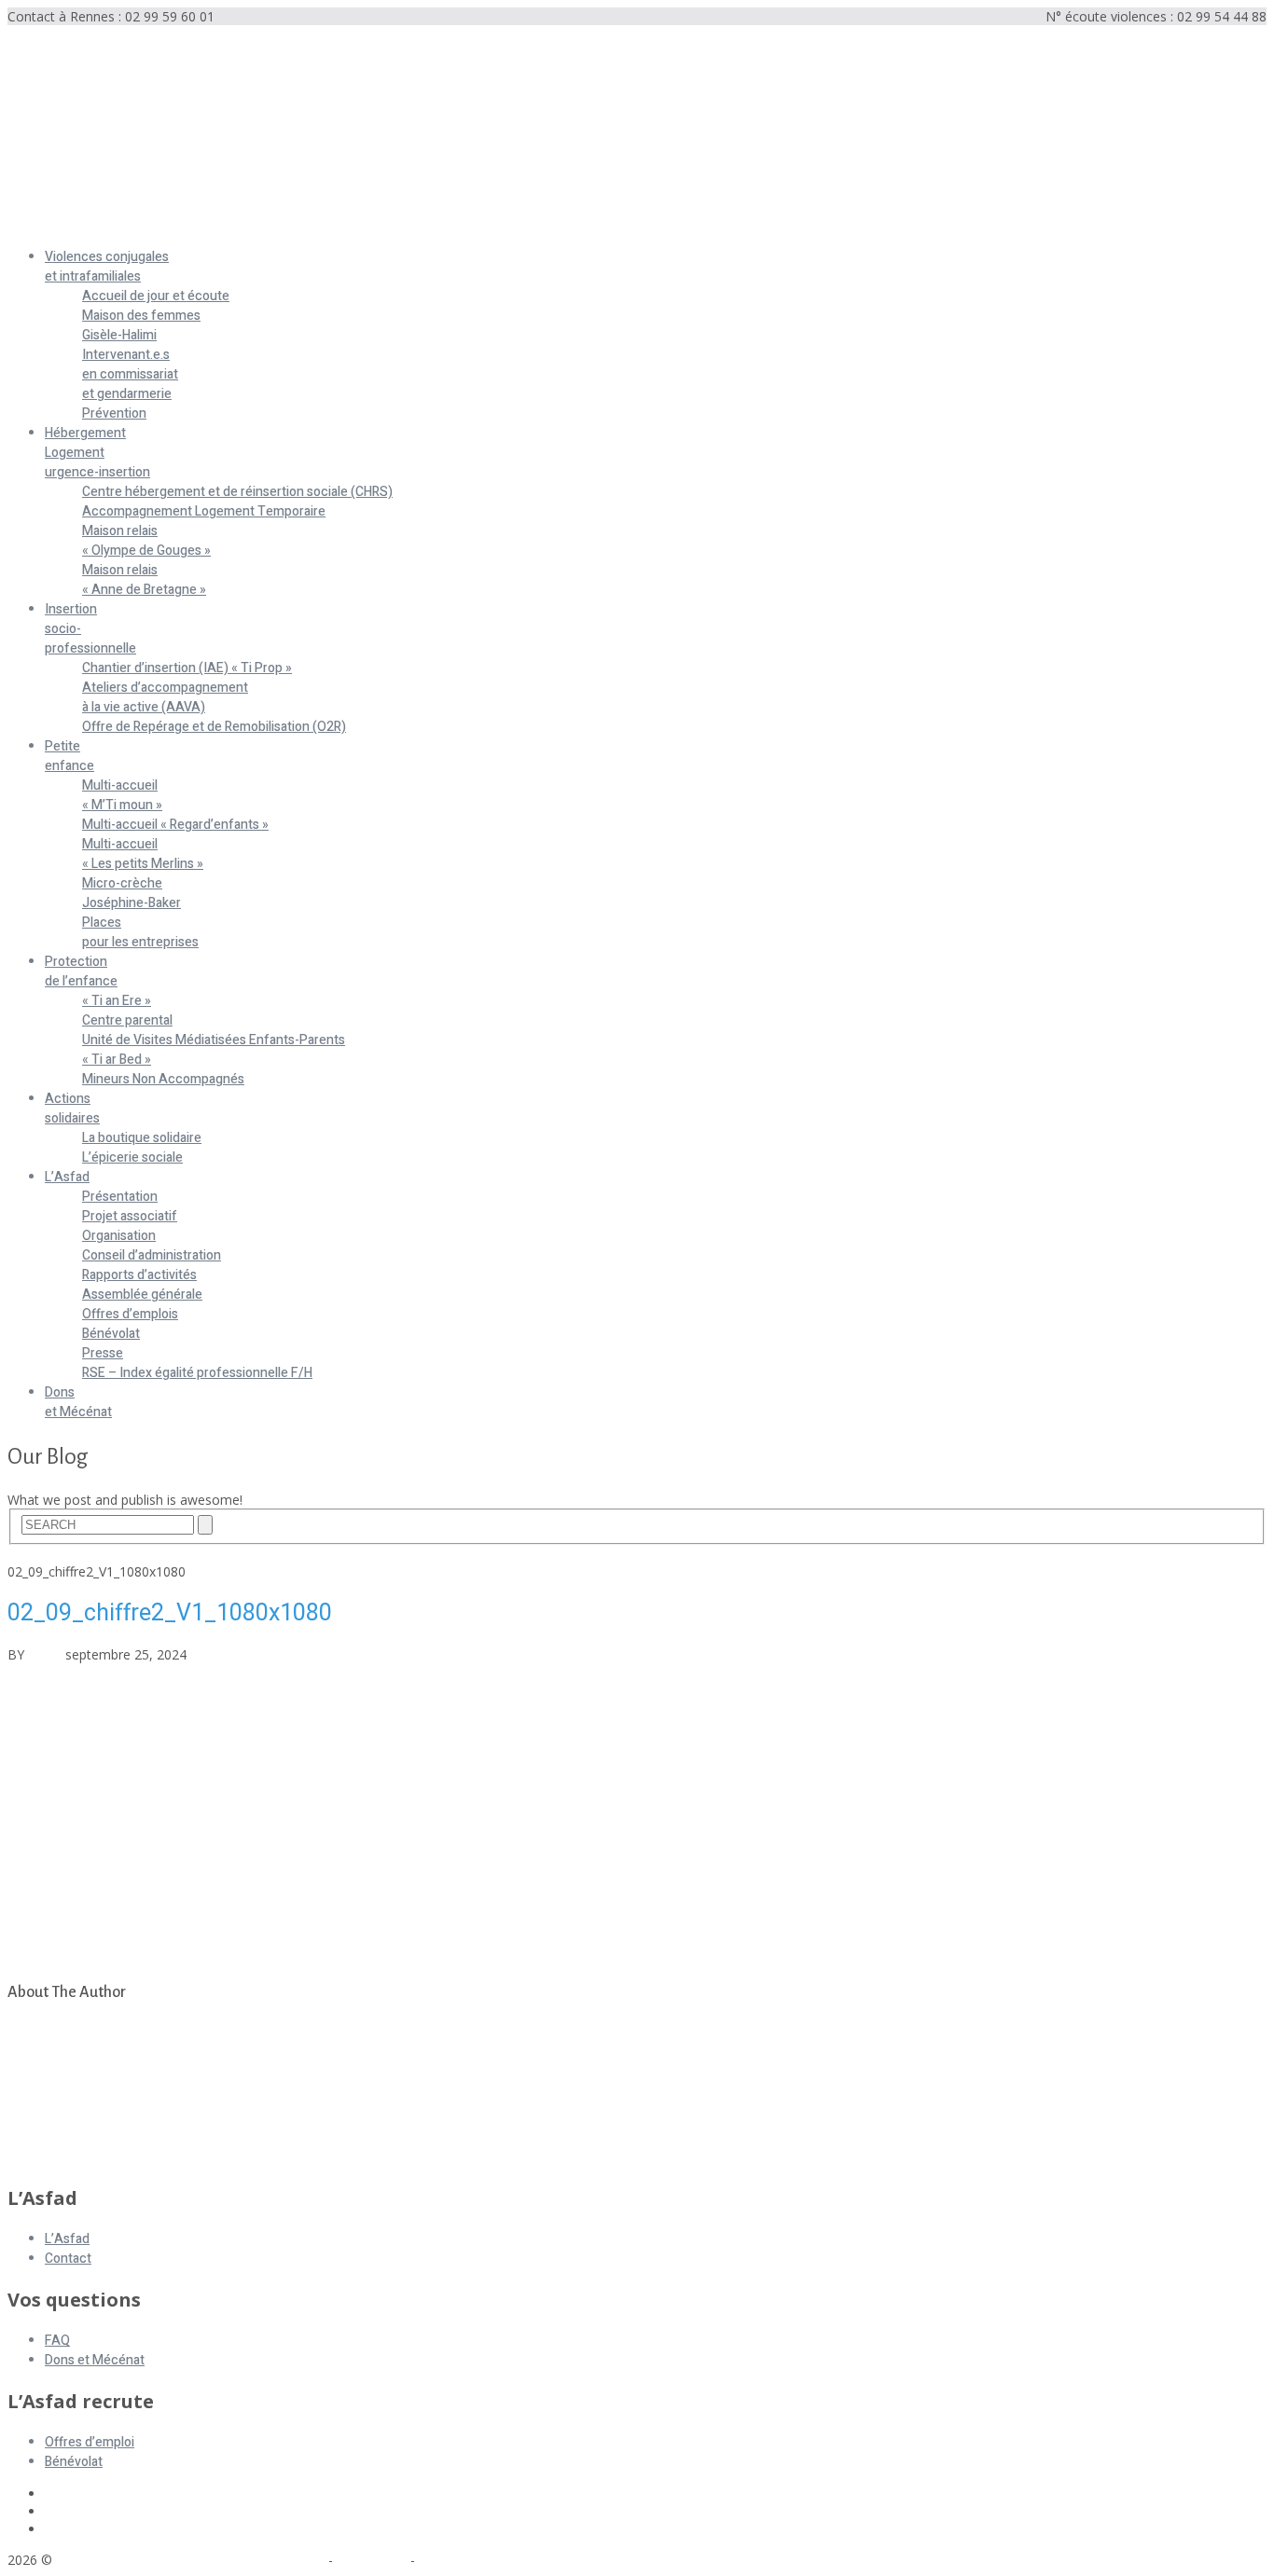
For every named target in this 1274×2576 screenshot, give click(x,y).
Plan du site (372, 2560)
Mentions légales (273, 2560)
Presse (103, 1353)
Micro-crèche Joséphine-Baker (132, 893)
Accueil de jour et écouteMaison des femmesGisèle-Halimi (156, 316)
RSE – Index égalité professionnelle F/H (197, 1373)
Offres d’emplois (130, 1314)
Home (26, 1554)
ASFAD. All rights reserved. (139, 2560)
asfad (45, 1654)
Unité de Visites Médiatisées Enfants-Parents (214, 1040)
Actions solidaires (72, 1109)
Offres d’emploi (90, 2442)
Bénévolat (111, 1334)
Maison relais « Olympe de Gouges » (146, 541)
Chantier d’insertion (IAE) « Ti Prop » (187, 668)
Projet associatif (130, 1216)
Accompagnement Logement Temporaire (204, 511)
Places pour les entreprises (140, 932)
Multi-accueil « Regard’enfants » (175, 825)
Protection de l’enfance (81, 971)
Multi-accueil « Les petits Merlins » (143, 854)
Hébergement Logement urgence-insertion (97, 453)
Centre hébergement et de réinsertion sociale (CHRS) (237, 492)
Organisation (119, 1236)
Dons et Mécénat (78, 1402)
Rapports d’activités (139, 1275)
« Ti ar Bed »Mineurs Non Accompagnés (163, 1069)
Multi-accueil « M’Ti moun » (122, 795)
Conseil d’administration (152, 1255)
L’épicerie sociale (132, 1157)
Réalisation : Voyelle (478, 2560)
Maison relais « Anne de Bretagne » (144, 580)
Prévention (114, 413)
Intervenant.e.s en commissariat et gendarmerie (130, 374)
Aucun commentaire (251, 1654)
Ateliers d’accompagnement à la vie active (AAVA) (165, 697)
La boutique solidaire (142, 1138)
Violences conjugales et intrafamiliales (107, 267)
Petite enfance (69, 756)
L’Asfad (67, 1177)
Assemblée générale (142, 1295)
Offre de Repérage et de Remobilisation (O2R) (214, 727)
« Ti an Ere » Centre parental (127, 1011)
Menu (25, 225)
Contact (68, 2259)
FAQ (57, 2341)
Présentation (120, 1197)
